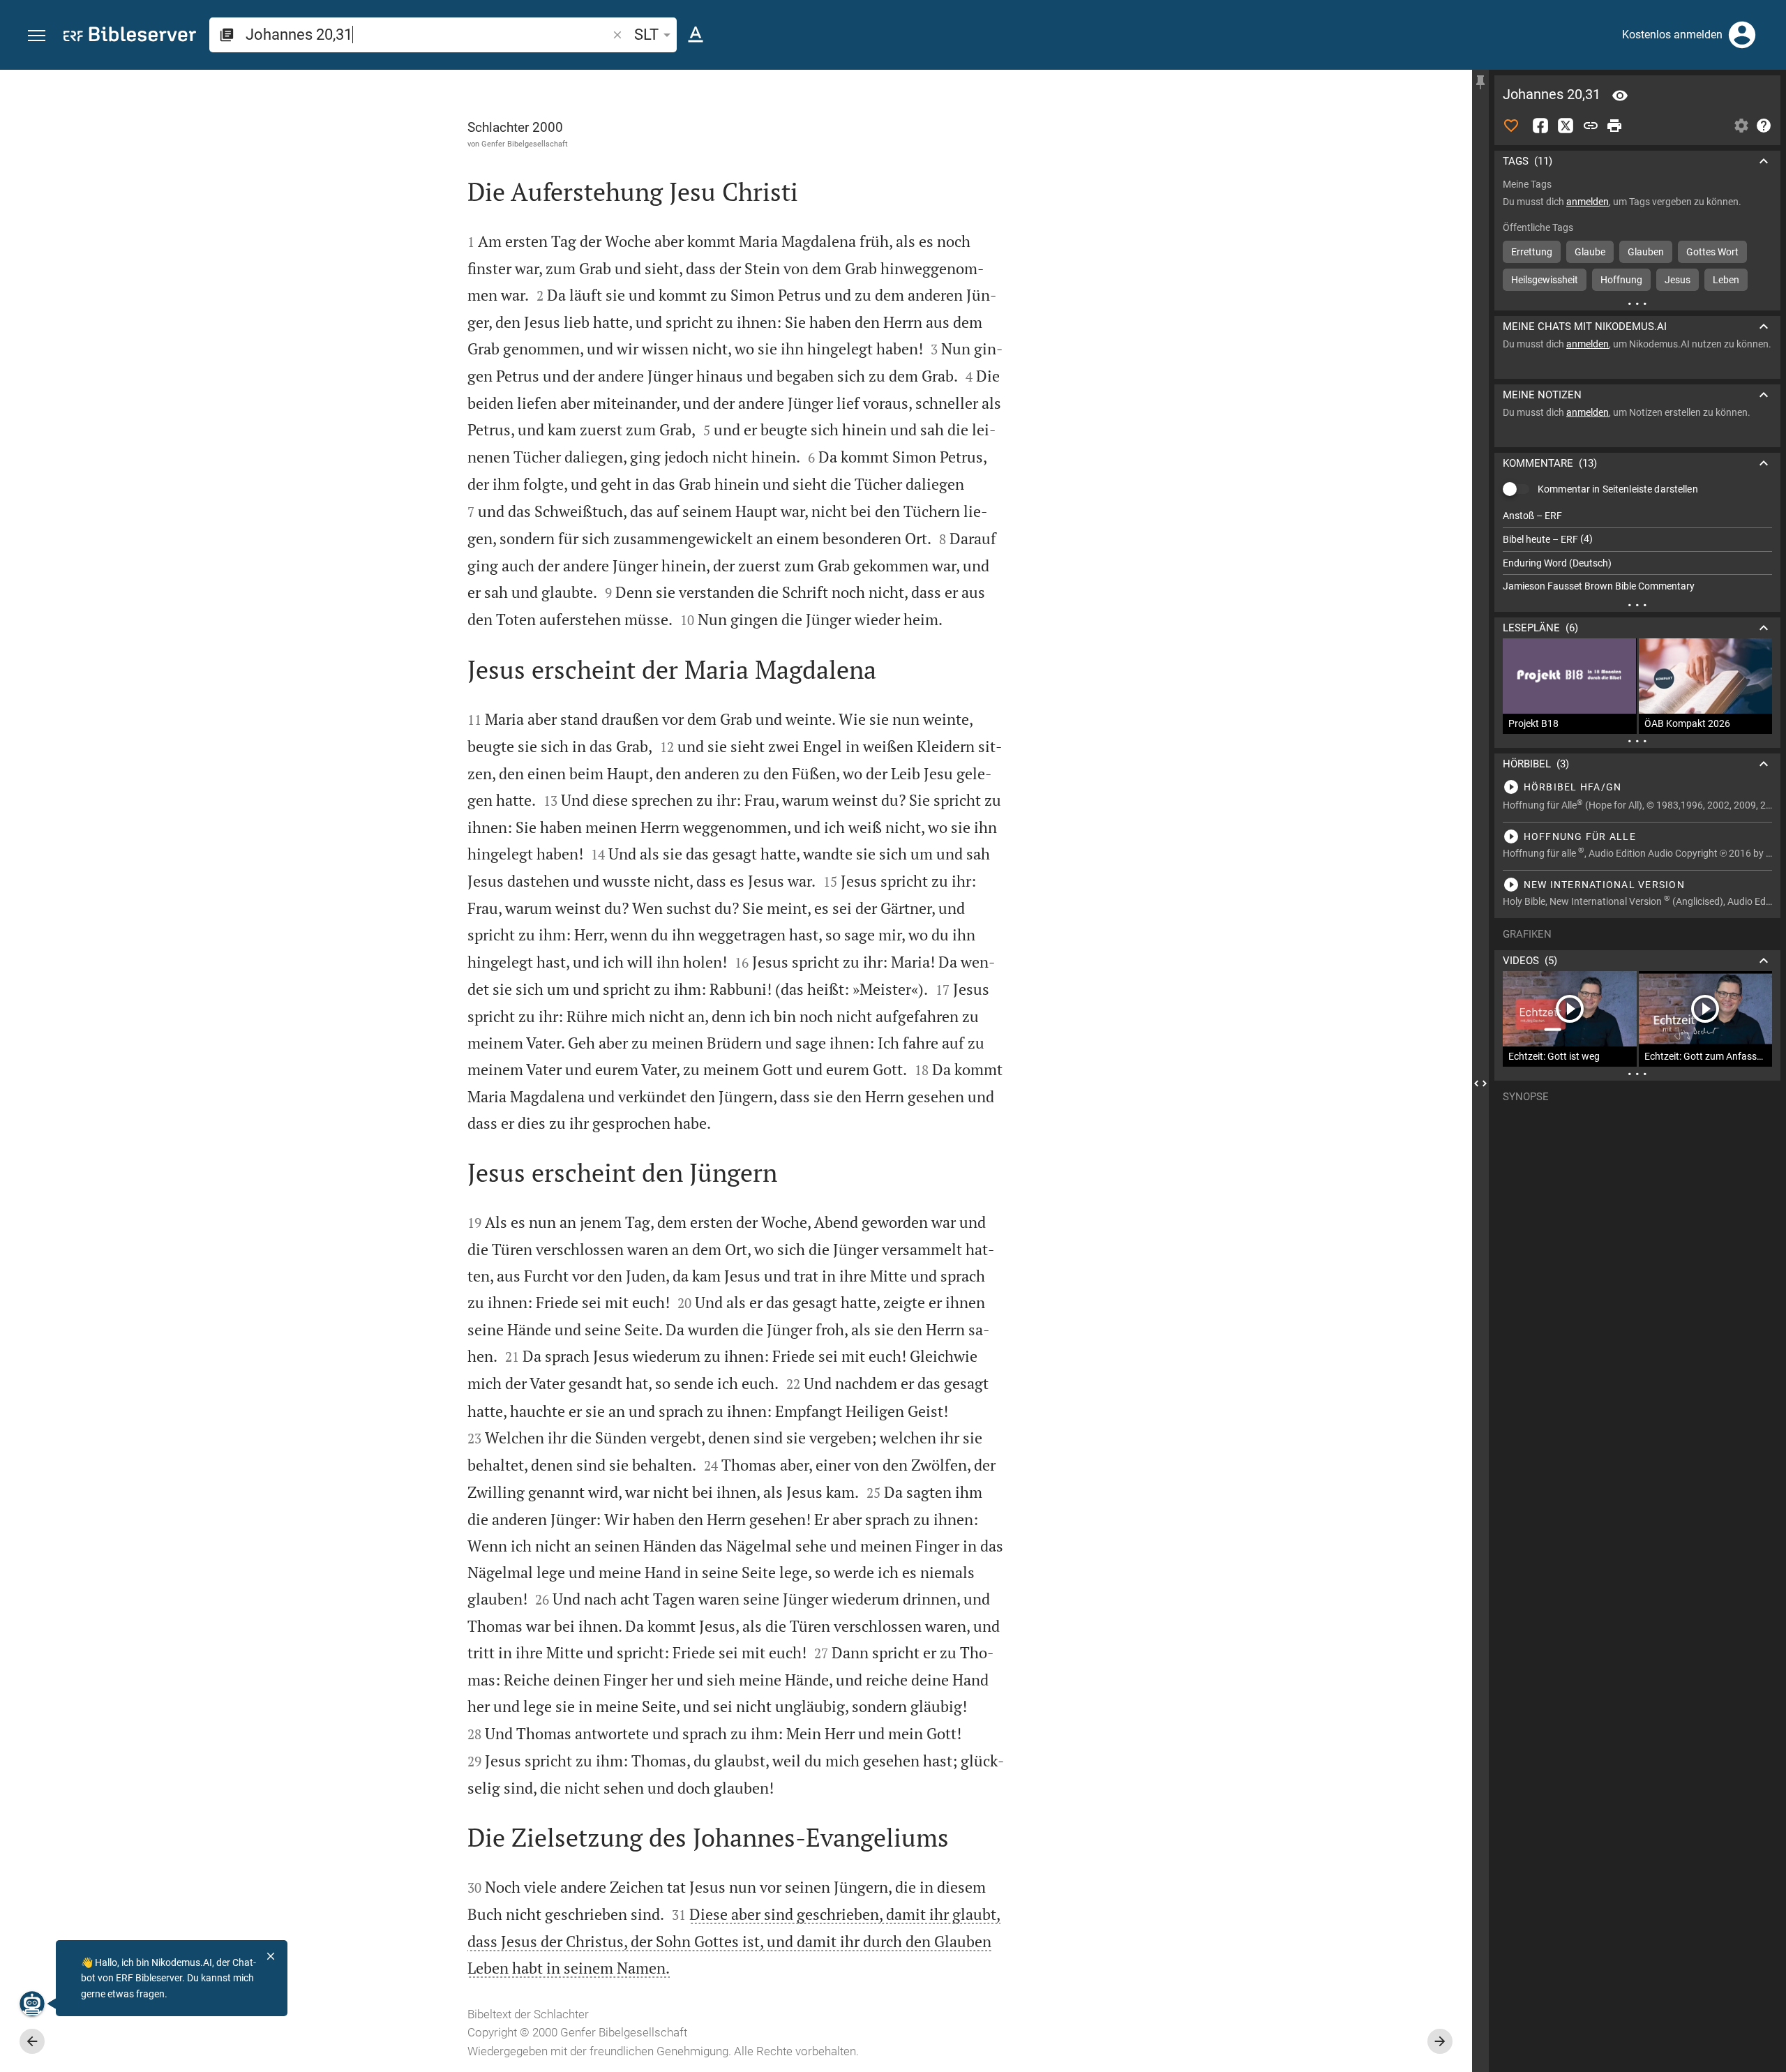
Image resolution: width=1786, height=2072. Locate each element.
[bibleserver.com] (130, 37)
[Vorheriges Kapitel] (32, 2041)
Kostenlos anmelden (1672, 35)
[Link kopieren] (1591, 126)
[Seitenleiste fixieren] (1480, 82)
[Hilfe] (1764, 126)
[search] (428, 35)
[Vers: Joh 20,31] (1620, 96)
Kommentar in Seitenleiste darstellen (1618, 489)
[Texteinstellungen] (696, 35)
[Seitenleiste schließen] (1480, 1083)
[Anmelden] (1742, 35)
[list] (1637, 551)
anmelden (1588, 202)
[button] (37, 36)
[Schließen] (271, 1956)
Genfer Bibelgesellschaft (525, 144)
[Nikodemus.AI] (32, 2004)
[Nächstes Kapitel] (1440, 2041)
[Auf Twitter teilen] (1566, 126)
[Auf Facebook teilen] (1540, 126)
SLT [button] (646, 35)
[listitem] (1637, 516)
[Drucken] (1614, 126)
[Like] (1511, 126)
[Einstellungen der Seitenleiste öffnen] (1741, 126)
